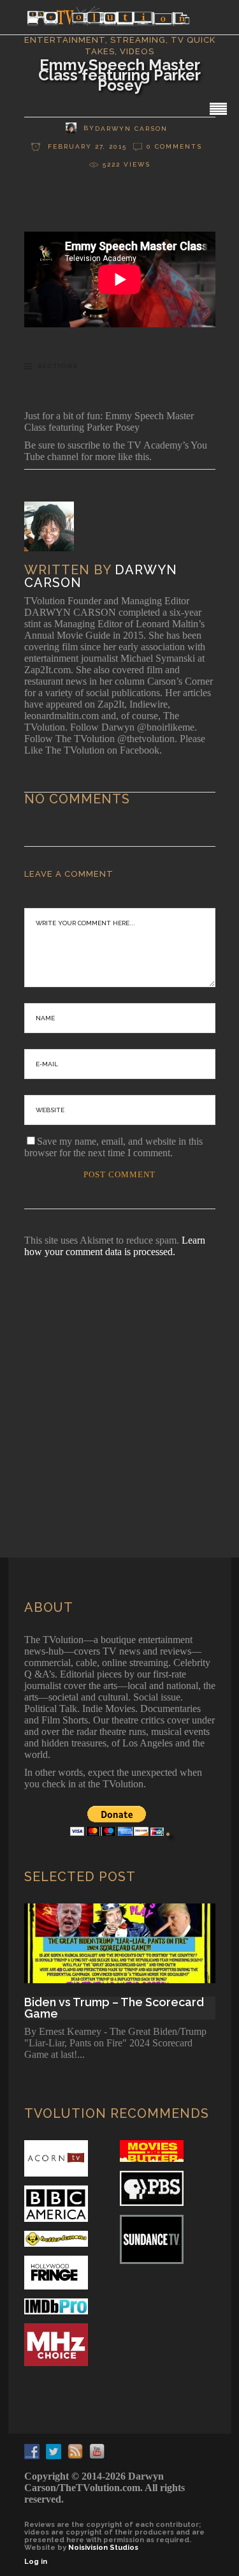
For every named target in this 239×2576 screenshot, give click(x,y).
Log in (36, 2562)
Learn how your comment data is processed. (115, 1246)
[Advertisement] (119, 1390)
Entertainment (65, 40)
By (89, 128)
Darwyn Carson (131, 129)
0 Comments (174, 146)
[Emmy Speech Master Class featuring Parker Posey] (58, 526)
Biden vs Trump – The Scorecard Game (114, 2008)
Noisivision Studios (103, 2548)
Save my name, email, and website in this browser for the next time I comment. (113, 1147)
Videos (137, 51)
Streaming (138, 40)
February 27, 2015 (86, 146)
